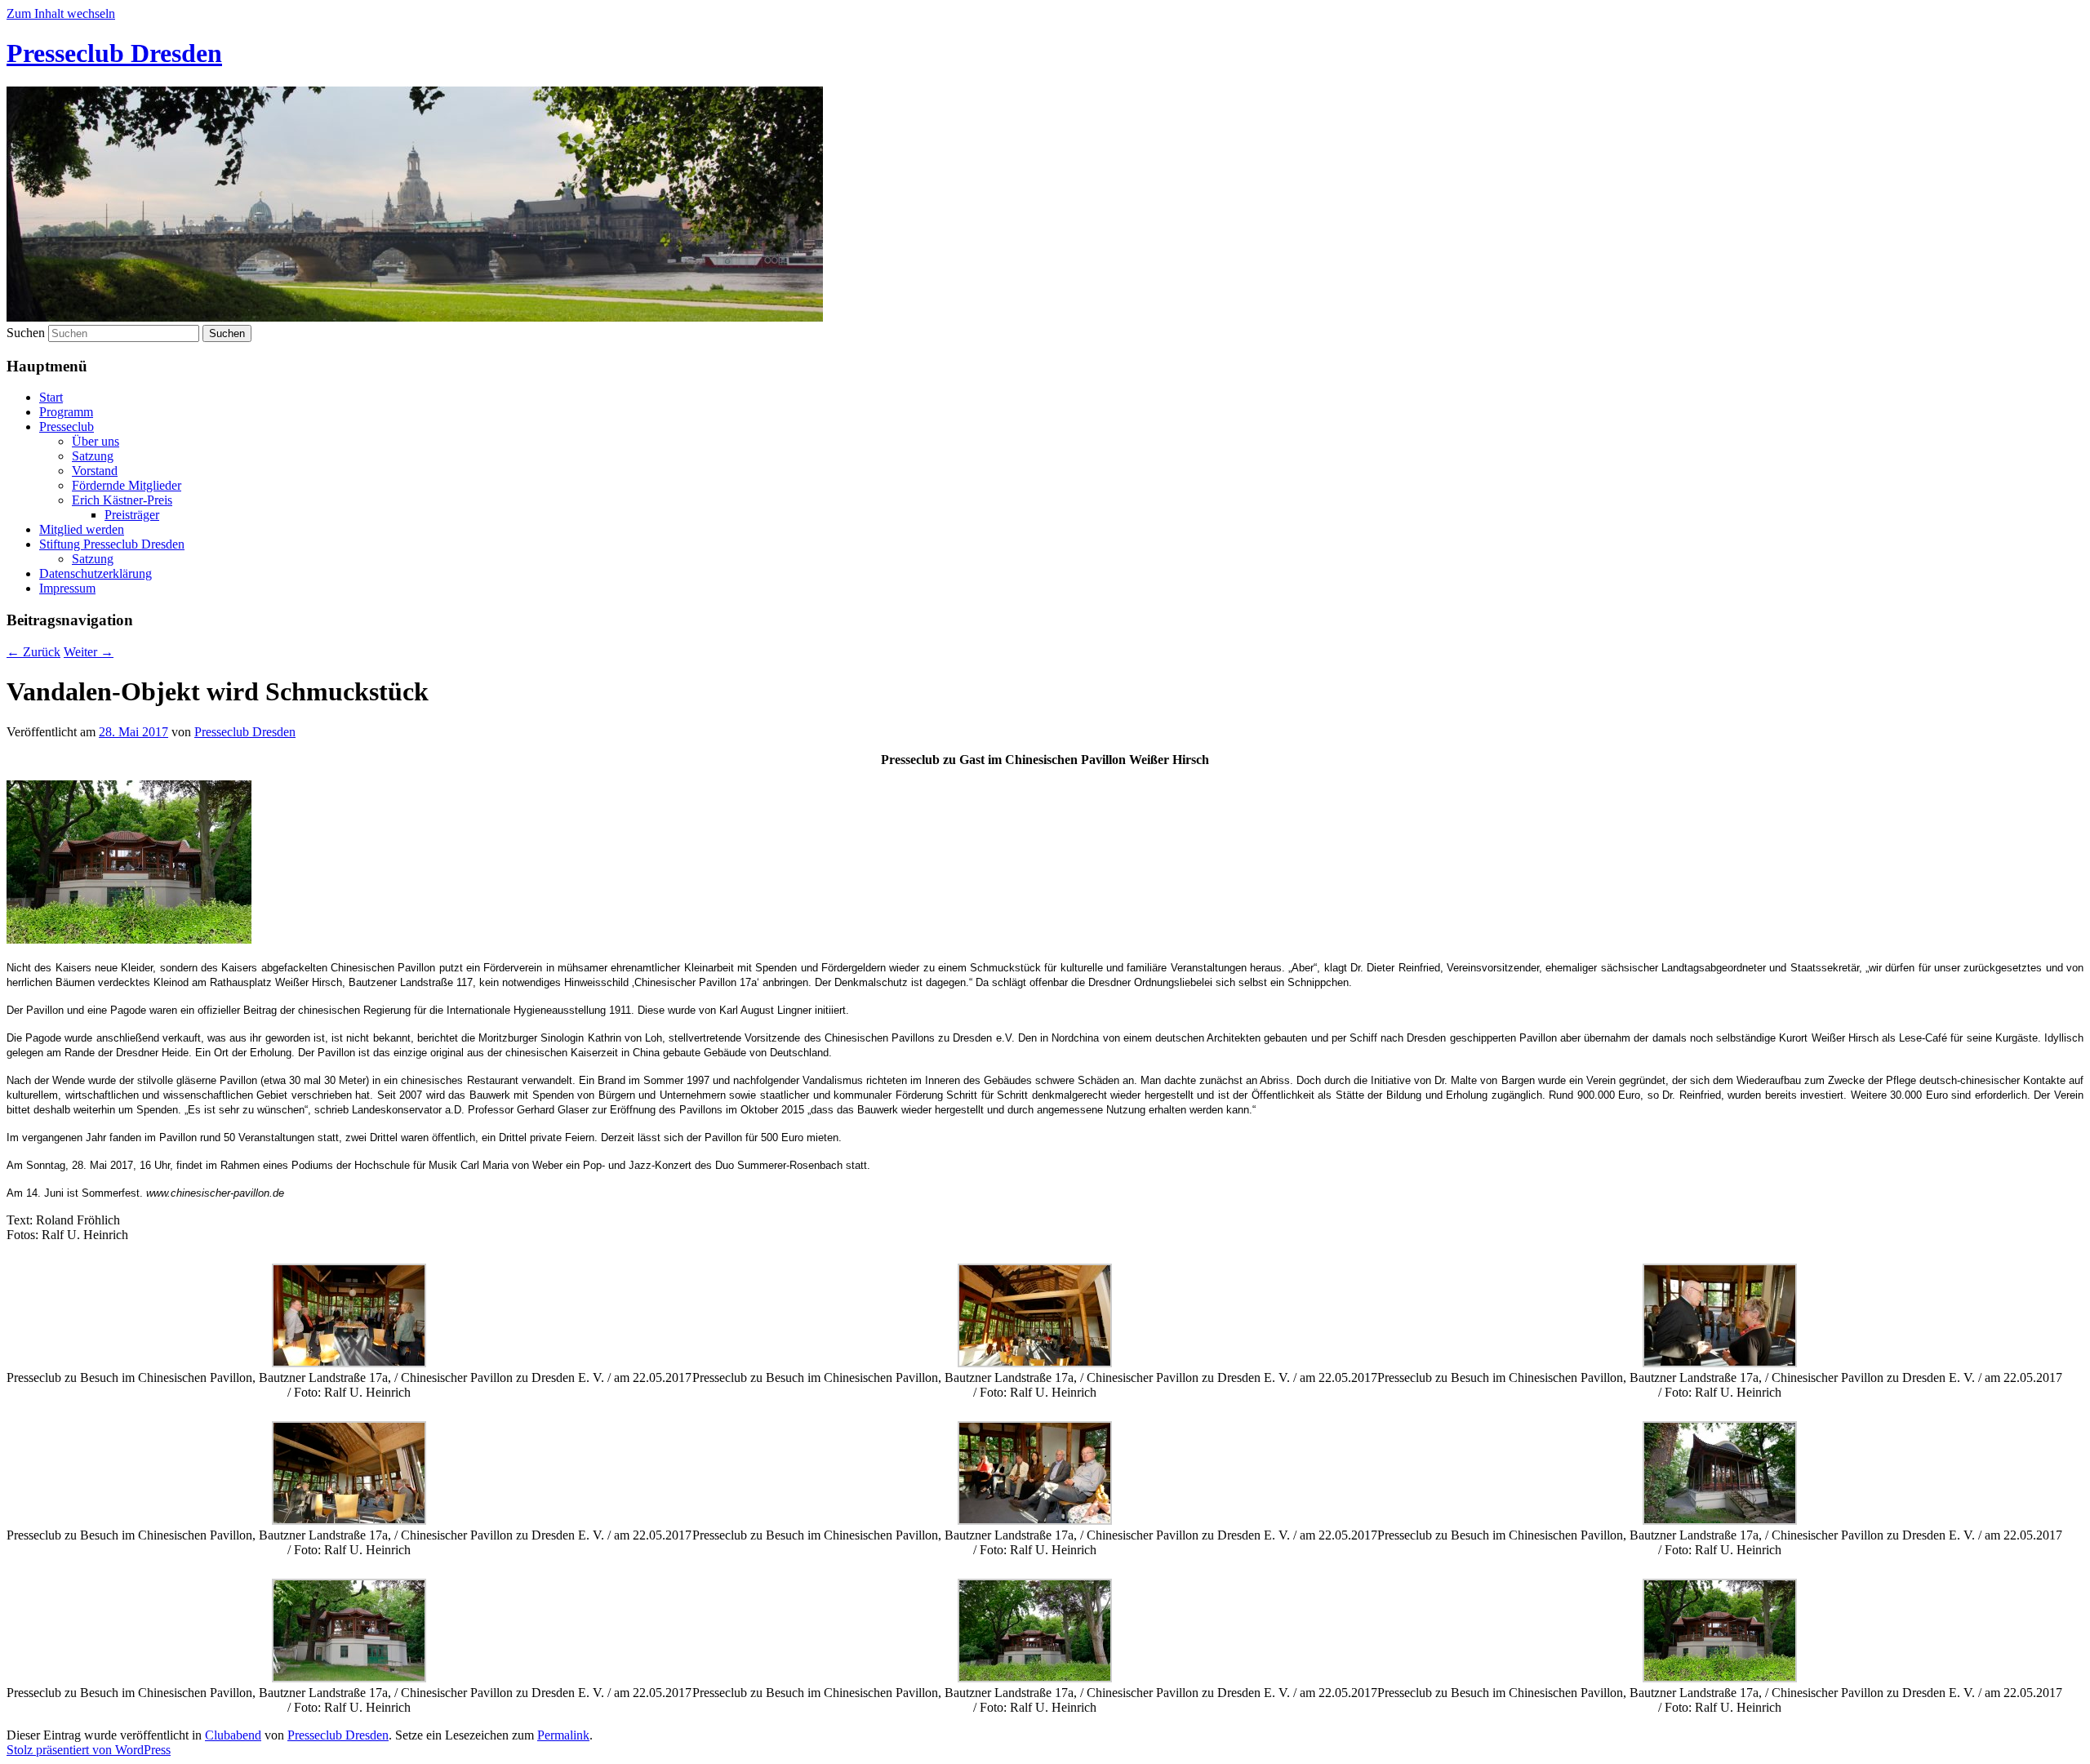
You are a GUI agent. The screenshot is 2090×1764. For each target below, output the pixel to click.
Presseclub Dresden (114, 53)
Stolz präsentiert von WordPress (89, 1750)
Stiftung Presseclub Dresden (112, 544)
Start (51, 397)
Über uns (96, 441)
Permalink (563, 1735)
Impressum (67, 588)
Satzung (93, 456)
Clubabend (233, 1735)
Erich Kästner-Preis (122, 500)
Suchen (26, 333)
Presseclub (67, 427)
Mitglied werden (82, 529)
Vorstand (95, 471)
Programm (66, 412)
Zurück (33, 652)
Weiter (89, 652)
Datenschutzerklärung (96, 573)
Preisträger (132, 515)
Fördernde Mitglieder (127, 485)
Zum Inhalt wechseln (61, 13)
